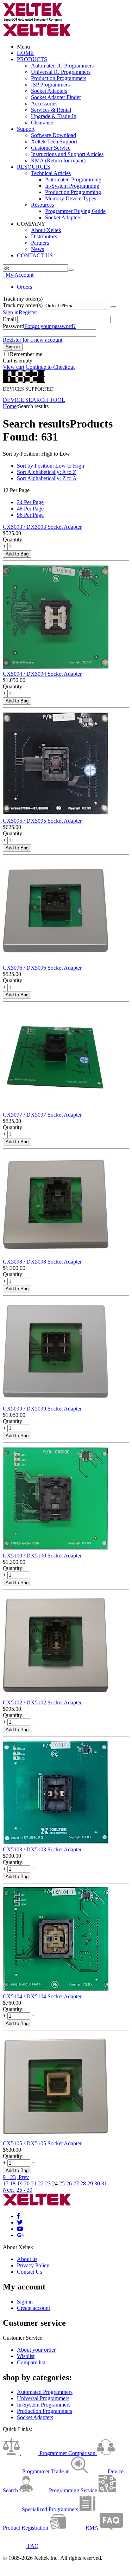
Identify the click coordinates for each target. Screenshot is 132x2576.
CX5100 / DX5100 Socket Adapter (42, 1556)
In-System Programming (72, 186)
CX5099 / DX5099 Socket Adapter (42, 1409)
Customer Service (51, 148)
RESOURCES (34, 167)
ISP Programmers (50, 85)
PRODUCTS (32, 59)
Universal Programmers (43, 2398)
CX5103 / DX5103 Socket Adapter (42, 1849)
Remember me (26, 354)
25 (62, 2183)
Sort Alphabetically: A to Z (47, 472)
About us (27, 2259)
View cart (14, 367)
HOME (25, 53)
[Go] (113, 307)
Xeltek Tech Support (54, 142)
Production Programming (73, 192)
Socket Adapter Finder (56, 97)
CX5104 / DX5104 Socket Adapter (42, 1996)
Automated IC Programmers (62, 66)
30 (97, 2183)
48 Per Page (30, 509)
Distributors (44, 236)
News (37, 249)
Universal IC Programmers (61, 72)
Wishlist (26, 2356)
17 (6, 2183)
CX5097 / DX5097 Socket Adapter (42, 1115)
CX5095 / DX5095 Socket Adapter (42, 821)
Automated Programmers (45, 2392)
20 (27, 2183)
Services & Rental (51, 110)
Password (14, 326)
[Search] (71, 270)
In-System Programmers (44, 2405)
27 (76, 2183)
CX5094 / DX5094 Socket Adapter (42, 674)
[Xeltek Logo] (33, 20)
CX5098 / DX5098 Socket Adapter (42, 1262)
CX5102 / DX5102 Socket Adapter (42, 1703)
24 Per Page (30, 502)
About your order (36, 2350)
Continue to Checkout (50, 367)
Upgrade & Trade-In (54, 116)
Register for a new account (33, 340)
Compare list (31, 2362)
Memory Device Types (71, 198)
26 (69, 2183)
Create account (33, 2308)
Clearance (42, 123)
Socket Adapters (49, 91)
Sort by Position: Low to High (51, 466)
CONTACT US (35, 255)
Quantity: (13, 539)
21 (34, 2183)
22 (41, 2183)
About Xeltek (46, 230)
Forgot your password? (50, 326)
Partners (40, 243)
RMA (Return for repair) (58, 160)
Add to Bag (17, 554)
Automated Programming (73, 179)
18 (13, 2183)
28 (83, 2183)
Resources (42, 205)
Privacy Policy (33, 2265)
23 (48, 2183)
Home (10, 406)
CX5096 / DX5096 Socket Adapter (42, 968)
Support (26, 129)
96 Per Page (30, 515)
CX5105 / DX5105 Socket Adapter (42, 2143)
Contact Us (29, 2272)
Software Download (54, 135)
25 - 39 (24, 2190)
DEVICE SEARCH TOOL (34, 400)
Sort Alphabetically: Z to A (47, 478)
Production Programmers (59, 78)
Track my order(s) (23, 305)
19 (20, 2183)
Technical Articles (51, 173)
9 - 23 (9, 2177)
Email (9, 319)
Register (28, 312)
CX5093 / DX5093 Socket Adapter (42, 527)
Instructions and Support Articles (67, 154)
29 (90, 2183)
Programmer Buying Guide (75, 211)
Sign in (11, 312)
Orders (24, 287)
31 (104, 2183)
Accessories (44, 104)
